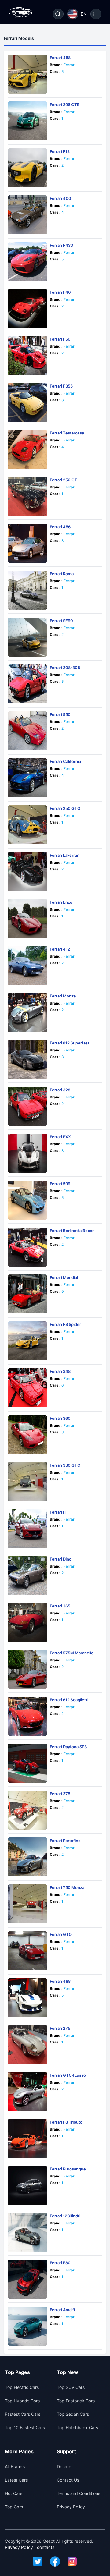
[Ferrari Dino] (28, 1575)
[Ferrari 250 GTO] (28, 825)
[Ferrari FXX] (28, 1153)
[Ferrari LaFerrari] (28, 872)
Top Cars (14, 2507)
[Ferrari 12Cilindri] (28, 2232)
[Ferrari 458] (28, 74)
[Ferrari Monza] (28, 1012)
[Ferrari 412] (28, 966)
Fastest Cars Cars (23, 2414)
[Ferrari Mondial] (28, 1294)
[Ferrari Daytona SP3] (28, 1763)
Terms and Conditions (79, 2493)
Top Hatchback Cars (77, 2427)
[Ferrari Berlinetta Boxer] (28, 1247)
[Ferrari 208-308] (28, 684)
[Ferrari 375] (28, 1810)
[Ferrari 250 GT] (28, 496)
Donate (64, 2466)
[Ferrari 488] (28, 1998)
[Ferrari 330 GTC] (28, 1482)
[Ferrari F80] (28, 2279)
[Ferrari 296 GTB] (28, 121)
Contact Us (68, 2480)
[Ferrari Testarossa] (28, 449)
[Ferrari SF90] (28, 637)
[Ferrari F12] (28, 168)
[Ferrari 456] (28, 543)
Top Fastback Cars (76, 2401)
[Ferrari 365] (28, 1622)
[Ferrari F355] (28, 402)
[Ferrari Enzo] (28, 919)
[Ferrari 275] (28, 2045)
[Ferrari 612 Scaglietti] (28, 1716)
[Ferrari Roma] (28, 590)
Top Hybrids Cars (22, 2401)
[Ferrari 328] (28, 1106)
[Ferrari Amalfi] (28, 2326)
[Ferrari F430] (28, 262)
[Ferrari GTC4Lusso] (28, 2092)
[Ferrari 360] (28, 1435)
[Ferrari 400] (28, 215)
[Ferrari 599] (28, 1200)
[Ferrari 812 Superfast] (28, 1059)
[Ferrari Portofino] (28, 1857)
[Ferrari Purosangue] (28, 2185)
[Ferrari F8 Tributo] (28, 2138)
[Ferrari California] (28, 778)
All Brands (15, 2466)
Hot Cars (14, 2493)
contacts (46, 2547)
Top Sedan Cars (73, 2414)
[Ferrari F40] (28, 309)
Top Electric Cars (22, 2387)
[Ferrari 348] (28, 1388)
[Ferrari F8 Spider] (28, 1341)
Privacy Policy (71, 2507)
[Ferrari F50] (28, 356)
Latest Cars (16, 2480)
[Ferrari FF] (28, 1529)
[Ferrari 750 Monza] (28, 1904)
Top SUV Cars (71, 2387)
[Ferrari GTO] (28, 1951)
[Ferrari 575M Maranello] (28, 1669)
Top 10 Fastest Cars (25, 2427)
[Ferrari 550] (28, 731)
